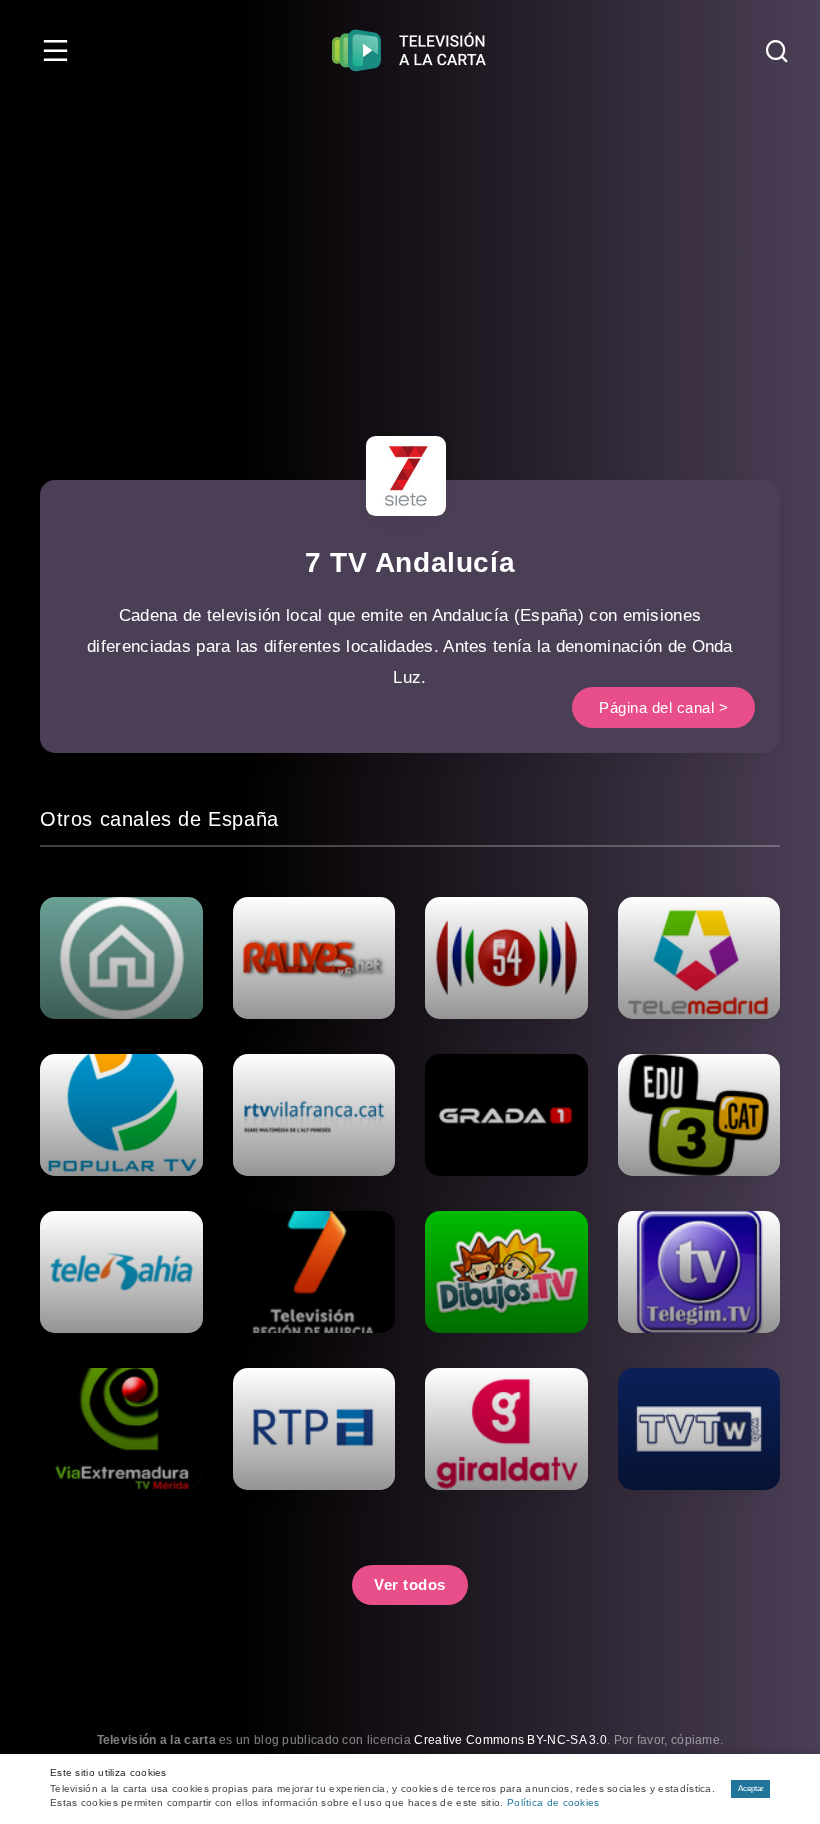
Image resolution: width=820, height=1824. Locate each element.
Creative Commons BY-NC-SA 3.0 (510, 1740)
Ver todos (410, 1584)
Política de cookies (553, 1802)
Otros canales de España (159, 819)
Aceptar (751, 1788)
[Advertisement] (410, 250)
